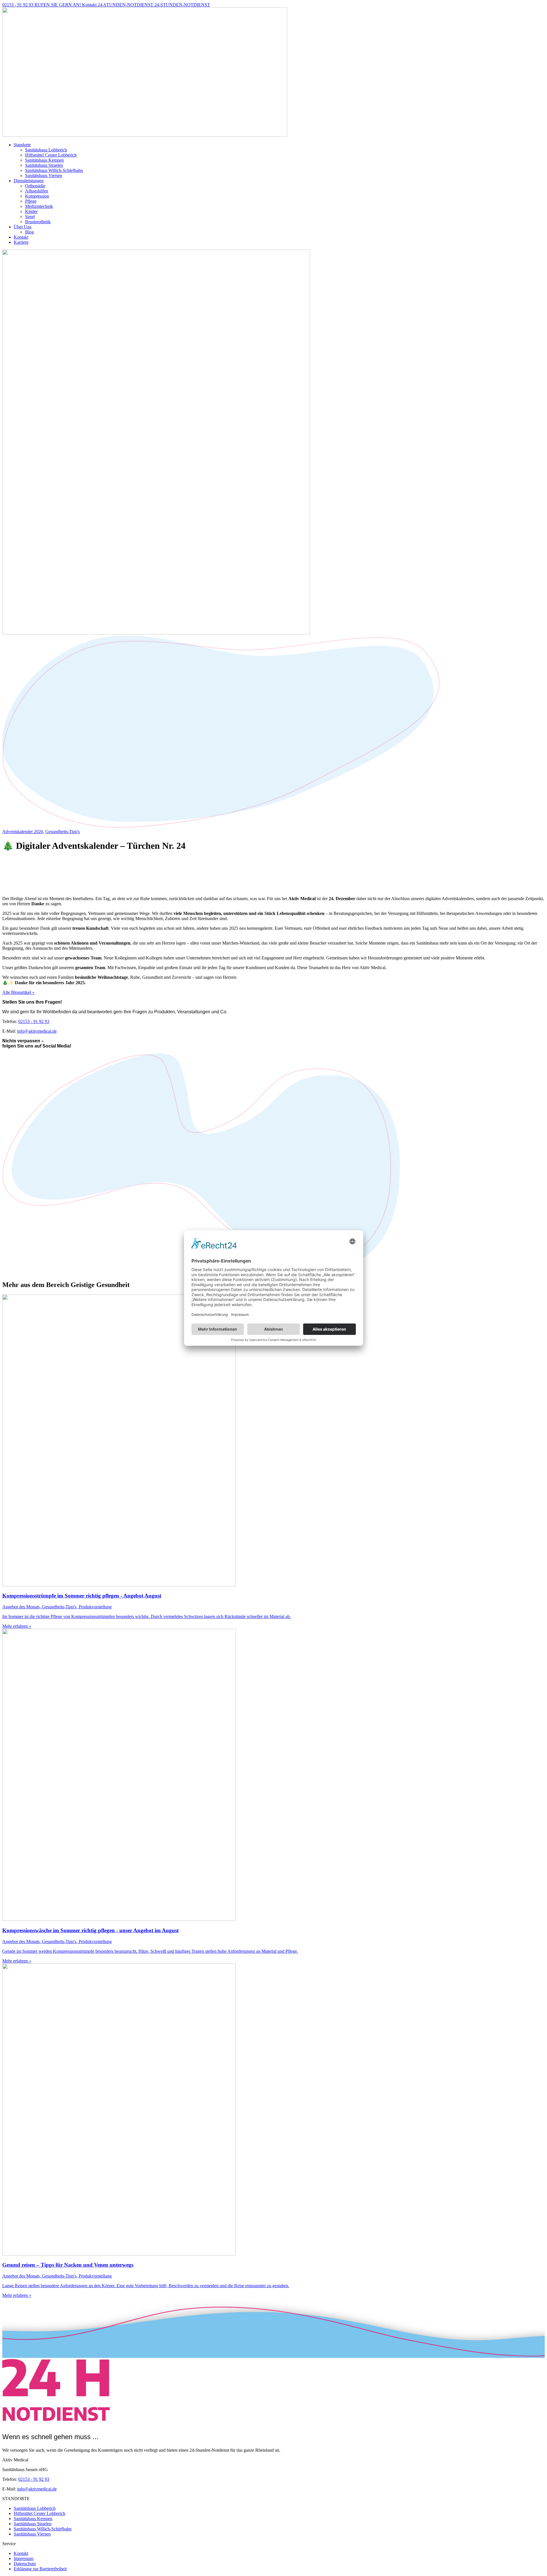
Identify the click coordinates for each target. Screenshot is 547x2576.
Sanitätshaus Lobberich (46, 150)
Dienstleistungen (29, 181)
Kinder (31, 211)
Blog (29, 232)
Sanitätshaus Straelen (44, 165)
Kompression (37, 196)
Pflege (31, 201)
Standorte (22, 145)
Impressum (24, 2558)
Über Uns (23, 227)
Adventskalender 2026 (23, 832)
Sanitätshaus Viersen (44, 175)
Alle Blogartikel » (18, 992)
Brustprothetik (38, 222)
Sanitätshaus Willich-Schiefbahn (54, 170)
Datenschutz (25, 2564)
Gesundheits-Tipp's (63, 832)
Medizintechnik (39, 206)
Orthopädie (35, 186)
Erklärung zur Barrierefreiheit (40, 2569)
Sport (30, 217)
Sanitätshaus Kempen (44, 160)
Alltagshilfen (37, 191)
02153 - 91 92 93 (34, 1021)
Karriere (21, 242)
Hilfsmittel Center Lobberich (51, 155)
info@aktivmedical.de (37, 1031)
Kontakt (21, 237)
